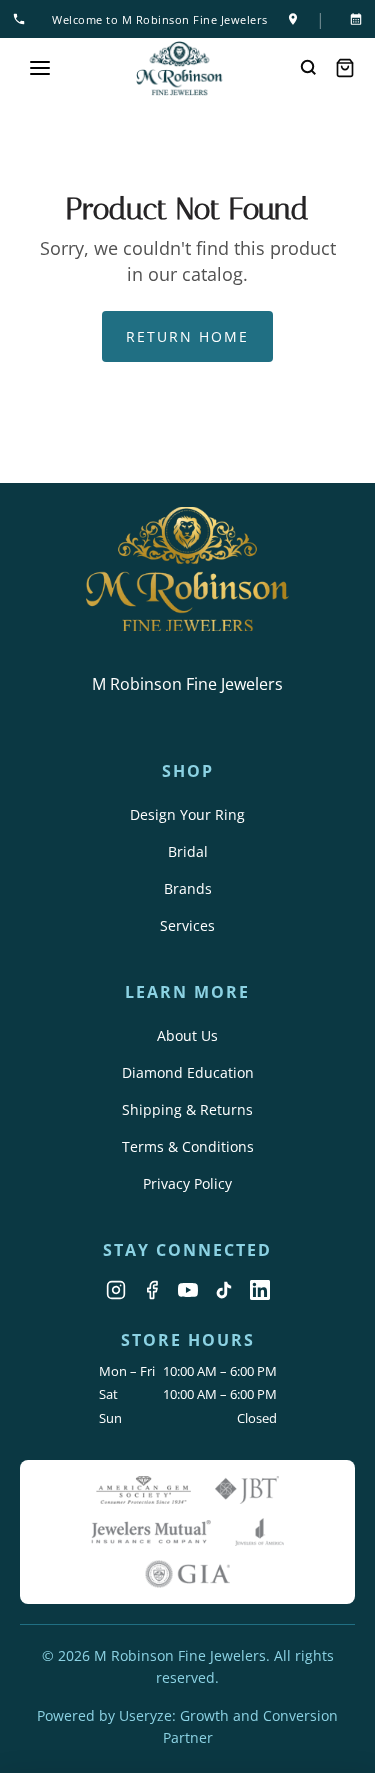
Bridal (188, 851)
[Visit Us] (293, 19)
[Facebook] (152, 1290)
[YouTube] (188, 1290)
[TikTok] (224, 1290)
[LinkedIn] (260, 1290)
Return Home (187, 336)
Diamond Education (188, 1072)
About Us (187, 1035)
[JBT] (247, 1490)
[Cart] (345, 68)
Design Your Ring (187, 814)
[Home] (179, 68)
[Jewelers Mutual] (151, 1532)
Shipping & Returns (187, 1109)
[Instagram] (116, 1290)
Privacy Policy (187, 1183)
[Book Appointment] (352, 19)
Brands (188, 888)
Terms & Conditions (188, 1146)
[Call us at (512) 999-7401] (23, 19)
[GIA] (188, 1574)
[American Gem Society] (143, 1490)
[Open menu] (40, 68)
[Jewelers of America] (260, 1532)
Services (187, 925)
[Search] (309, 68)
